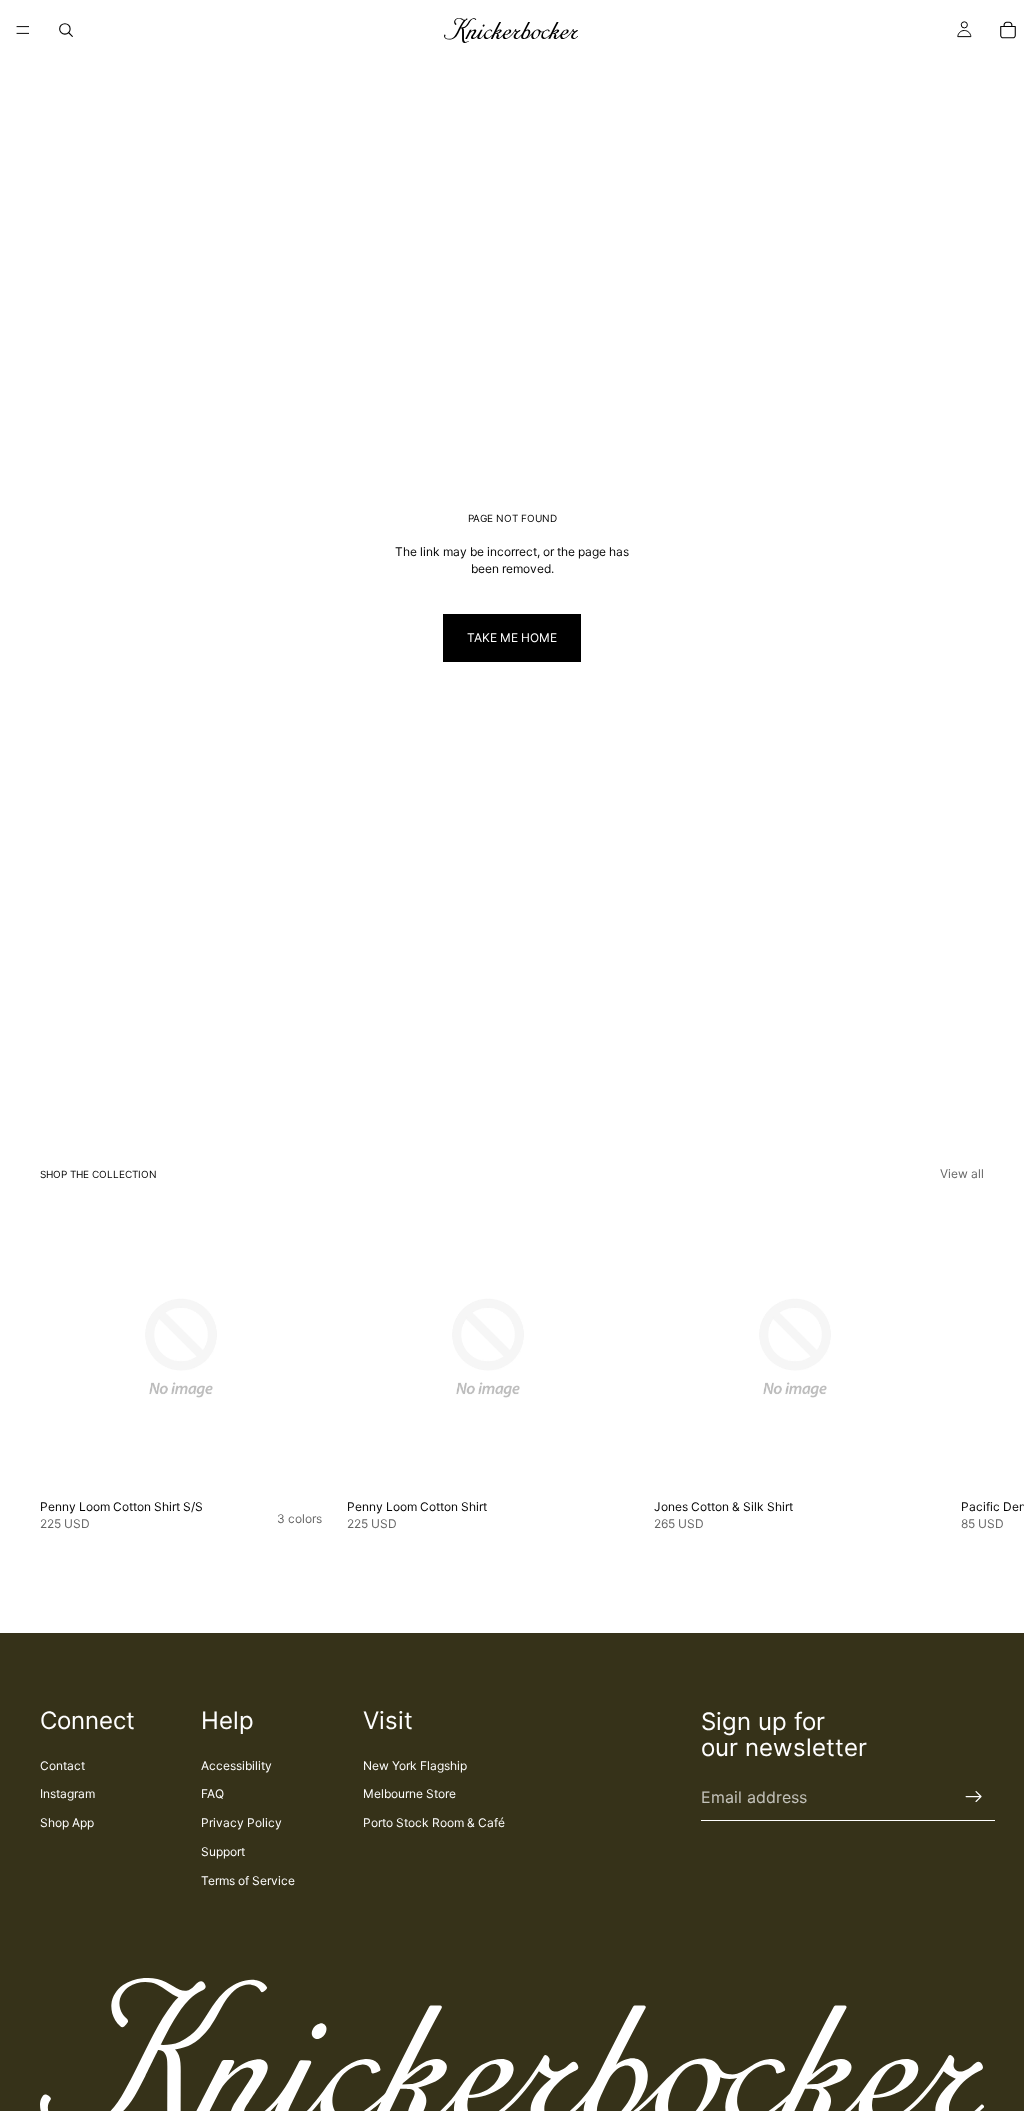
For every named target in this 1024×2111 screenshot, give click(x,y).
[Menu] (23, 30)
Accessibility (236, 1765)
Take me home (512, 637)
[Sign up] (974, 1797)
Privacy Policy (241, 1822)
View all (962, 1173)
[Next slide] (962, 1370)
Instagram (67, 1793)
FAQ (212, 1793)
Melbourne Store (409, 1793)
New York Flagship (415, 1765)
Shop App (67, 1822)
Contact (62, 1765)
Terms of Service (248, 1880)
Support (223, 1851)
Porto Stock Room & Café (434, 1822)
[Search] (66, 30)
